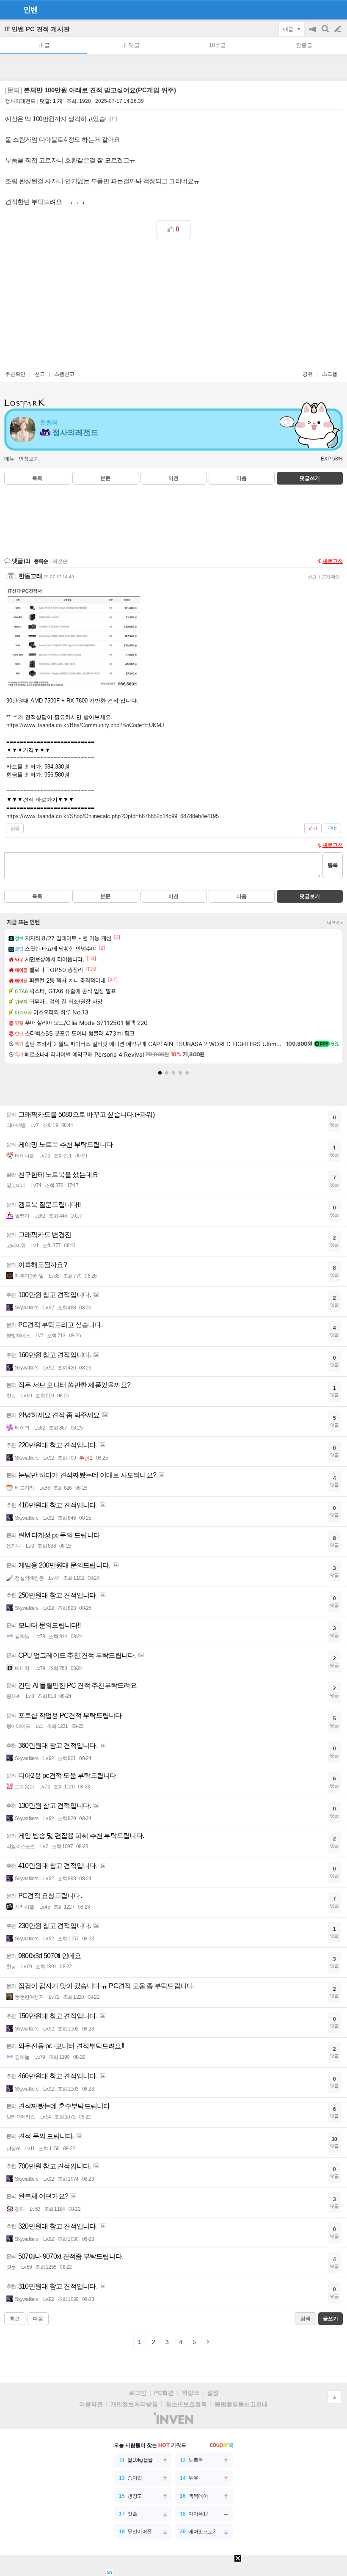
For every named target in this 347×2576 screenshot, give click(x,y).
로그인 (138, 2393)
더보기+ (335, 923)
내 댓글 (131, 45)
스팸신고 (64, 374)
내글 (44, 45)
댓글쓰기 (310, 478)
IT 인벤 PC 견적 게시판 (37, 29)
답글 (15, 828)
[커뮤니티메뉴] (9, 10)
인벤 (30, 10)
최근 (15, 2319)
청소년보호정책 (186, 2404)
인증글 (304, 45)
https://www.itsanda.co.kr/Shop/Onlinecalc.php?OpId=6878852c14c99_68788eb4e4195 (113, 816)
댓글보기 (310, 896)
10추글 (218, 45)
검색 (326, 33)
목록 (37, 478)
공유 (308, 374)
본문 (105, 478)
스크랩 (330, 374)
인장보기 (29, 459)
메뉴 (9, 459)
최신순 (60, 561)
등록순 (41, 561)
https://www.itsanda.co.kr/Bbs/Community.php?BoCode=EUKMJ (85, 725)
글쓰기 (339, 29)
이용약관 (91, 2404)
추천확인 (15, 374)
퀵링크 (190, 2393)
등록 (333, 865)
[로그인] (322, 9)
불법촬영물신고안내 (241, 2404)
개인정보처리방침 (134, 2404)
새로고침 (333, 561)
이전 (173, 478)
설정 (213, 2393)
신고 (40, 374)
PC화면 (164, 2393)
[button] (160, 1073)
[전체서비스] (337, 9)
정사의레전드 (20, 101)
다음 (242, 478)
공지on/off (313, 33)
